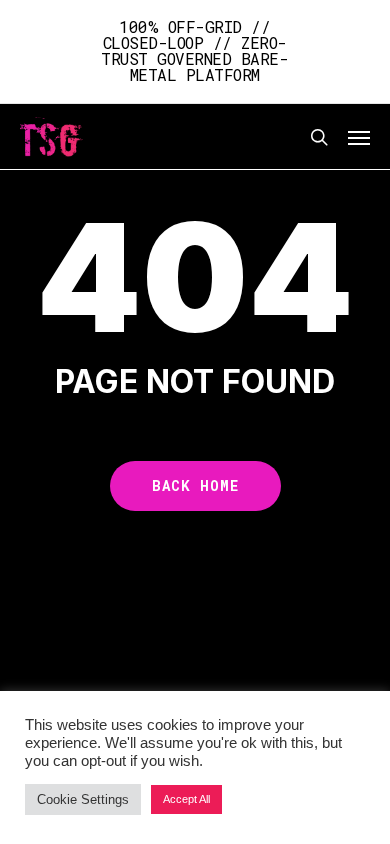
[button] (359, 137)
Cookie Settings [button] (83, 799)
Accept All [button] (186, 799)
